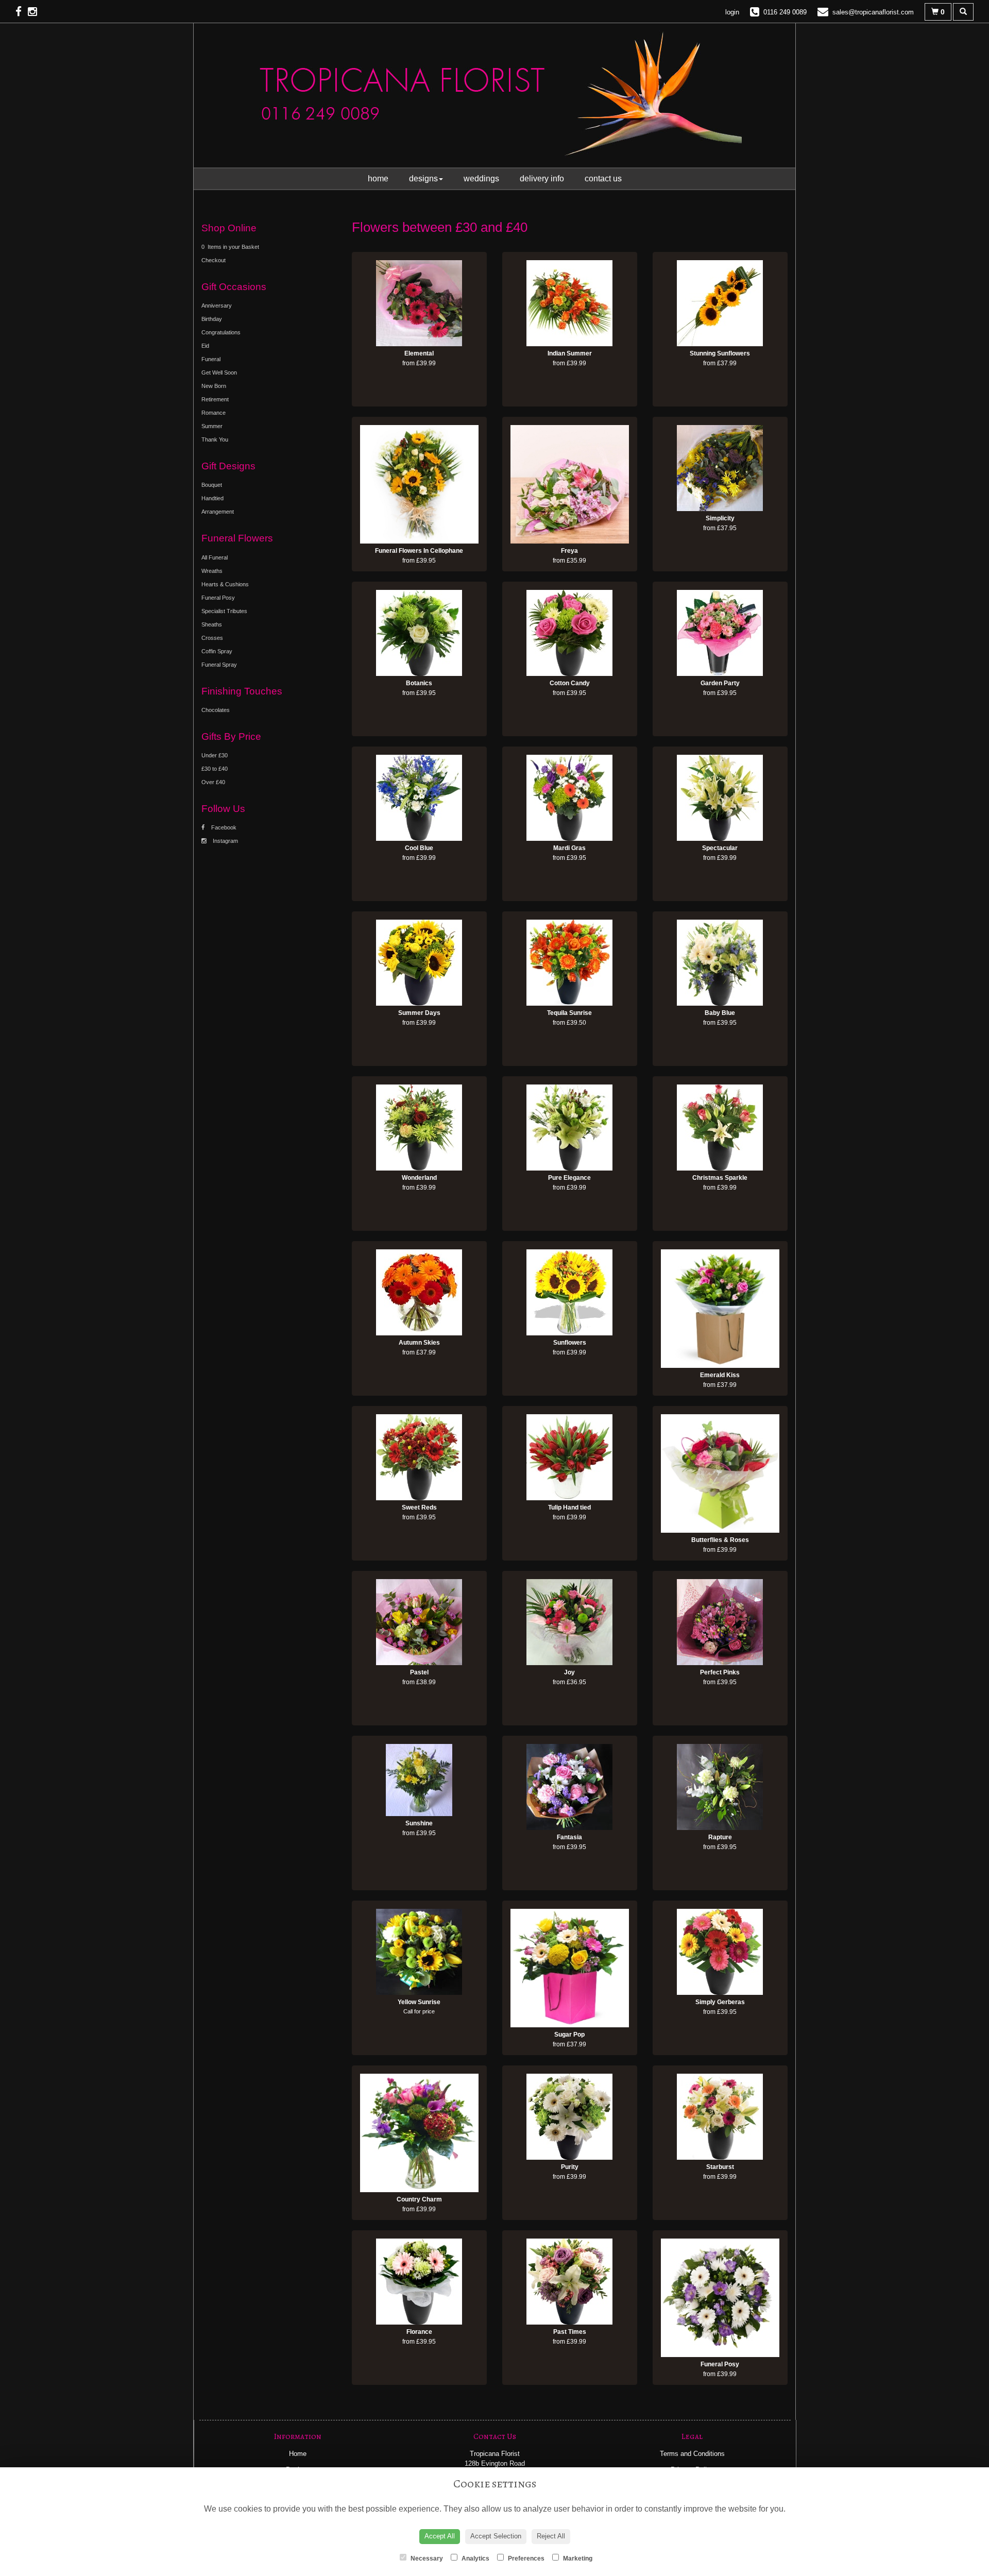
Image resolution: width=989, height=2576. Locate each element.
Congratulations (221, 332)
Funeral (211, 359)
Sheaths (212, 624)
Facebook (223, 827)
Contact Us (603, 179)
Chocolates (216, 710)
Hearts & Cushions (225, 584)
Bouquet (212, 485)
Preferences (525, 2558)
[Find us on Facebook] (22, 12)
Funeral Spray (219, 665)
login (732, 12)
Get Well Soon (219, 372)
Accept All (440, 2536)
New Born (214, 386)
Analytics (475, 2558)
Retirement (215, 399)
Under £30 (215, 755)
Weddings (481, 179)
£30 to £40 (215, 769)
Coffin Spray (217, 651)
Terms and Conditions (692, 2454)
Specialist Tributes (224, 611)
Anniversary (217, 306)
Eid (205, 346)
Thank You (215, 439)
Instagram (225, 841)
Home (378, 179)
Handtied (212, 498)
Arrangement (218, 512)
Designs (423, 179)
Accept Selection (496, 2536)
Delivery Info (542, 179)
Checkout (214, 260)
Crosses (212, 638)
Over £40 (213, 782)
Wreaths (212, 571)
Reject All (551, 2536)
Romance (214, 413)
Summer (212, 426)
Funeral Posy (218, 598)
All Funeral (215, 557)
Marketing (577, 2558)
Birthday (212, 319)
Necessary (426, 2558)
